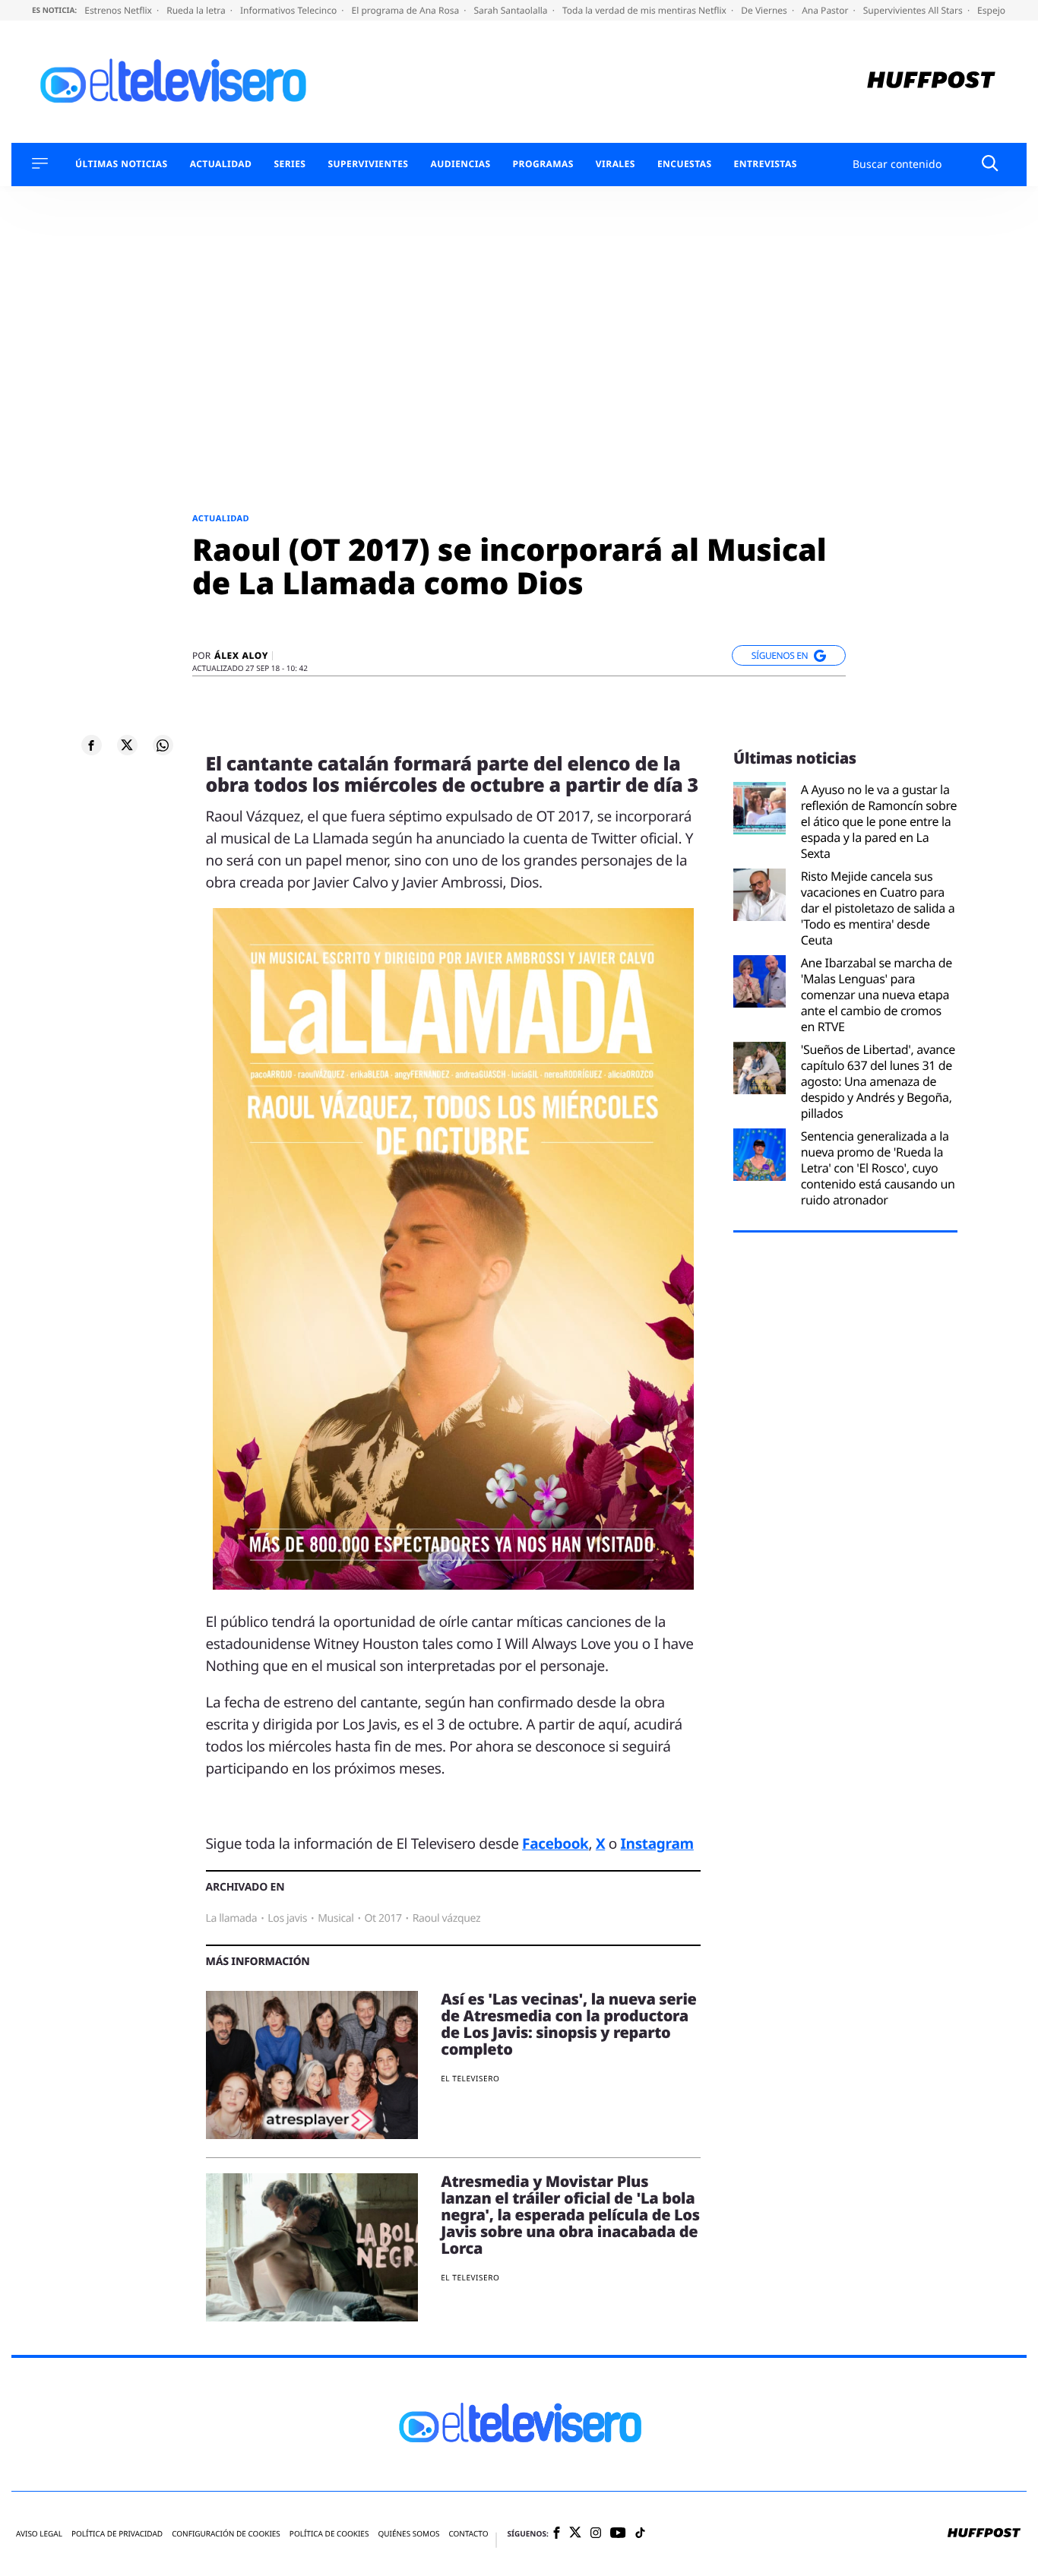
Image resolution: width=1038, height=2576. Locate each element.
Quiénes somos (408, 2534)
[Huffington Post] (931, 82)
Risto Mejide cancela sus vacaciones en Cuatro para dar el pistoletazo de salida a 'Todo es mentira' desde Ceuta (878, 908)
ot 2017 (383, 1918)
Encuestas (685, 164)
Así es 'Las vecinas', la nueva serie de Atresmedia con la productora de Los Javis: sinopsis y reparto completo (568, 2024)
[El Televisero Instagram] (596, 2534)
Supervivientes (368, 164)
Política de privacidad (117, 2534)
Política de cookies (329, 2534)
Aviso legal (39, 2534)
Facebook (555, 1843)
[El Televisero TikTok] (640, 2534)
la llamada (232, 1918)
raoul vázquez (447, 1918)
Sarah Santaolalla (511, 10)
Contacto (468, 2534)
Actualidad (221, 164)
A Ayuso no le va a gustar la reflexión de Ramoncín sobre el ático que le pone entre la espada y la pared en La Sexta (879, 821)
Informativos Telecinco (290, 10)
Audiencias (460, 164)
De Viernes (765, 10)
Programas (543, 164)
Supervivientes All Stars (914, 10)
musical (335, 1918)
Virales (616, 164)
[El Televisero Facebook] (557, 2534)
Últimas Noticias (122, 164)
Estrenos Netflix (119, 10)
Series (290, 164)
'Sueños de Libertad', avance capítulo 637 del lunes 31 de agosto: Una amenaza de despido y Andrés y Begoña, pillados (878, 1081)
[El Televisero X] (575, 2534)
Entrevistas (766, 164)
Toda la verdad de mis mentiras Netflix (646, 10)
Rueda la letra (197, 10)
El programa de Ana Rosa (407, 10)
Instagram (657, 1843)
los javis (287, 1918)
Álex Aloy (241, 656)
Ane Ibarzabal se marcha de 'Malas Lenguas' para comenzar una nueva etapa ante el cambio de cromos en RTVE (877, 995)
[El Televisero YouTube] (618, 2534)
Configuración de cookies (226, 2534)
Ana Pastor (826, 10)
